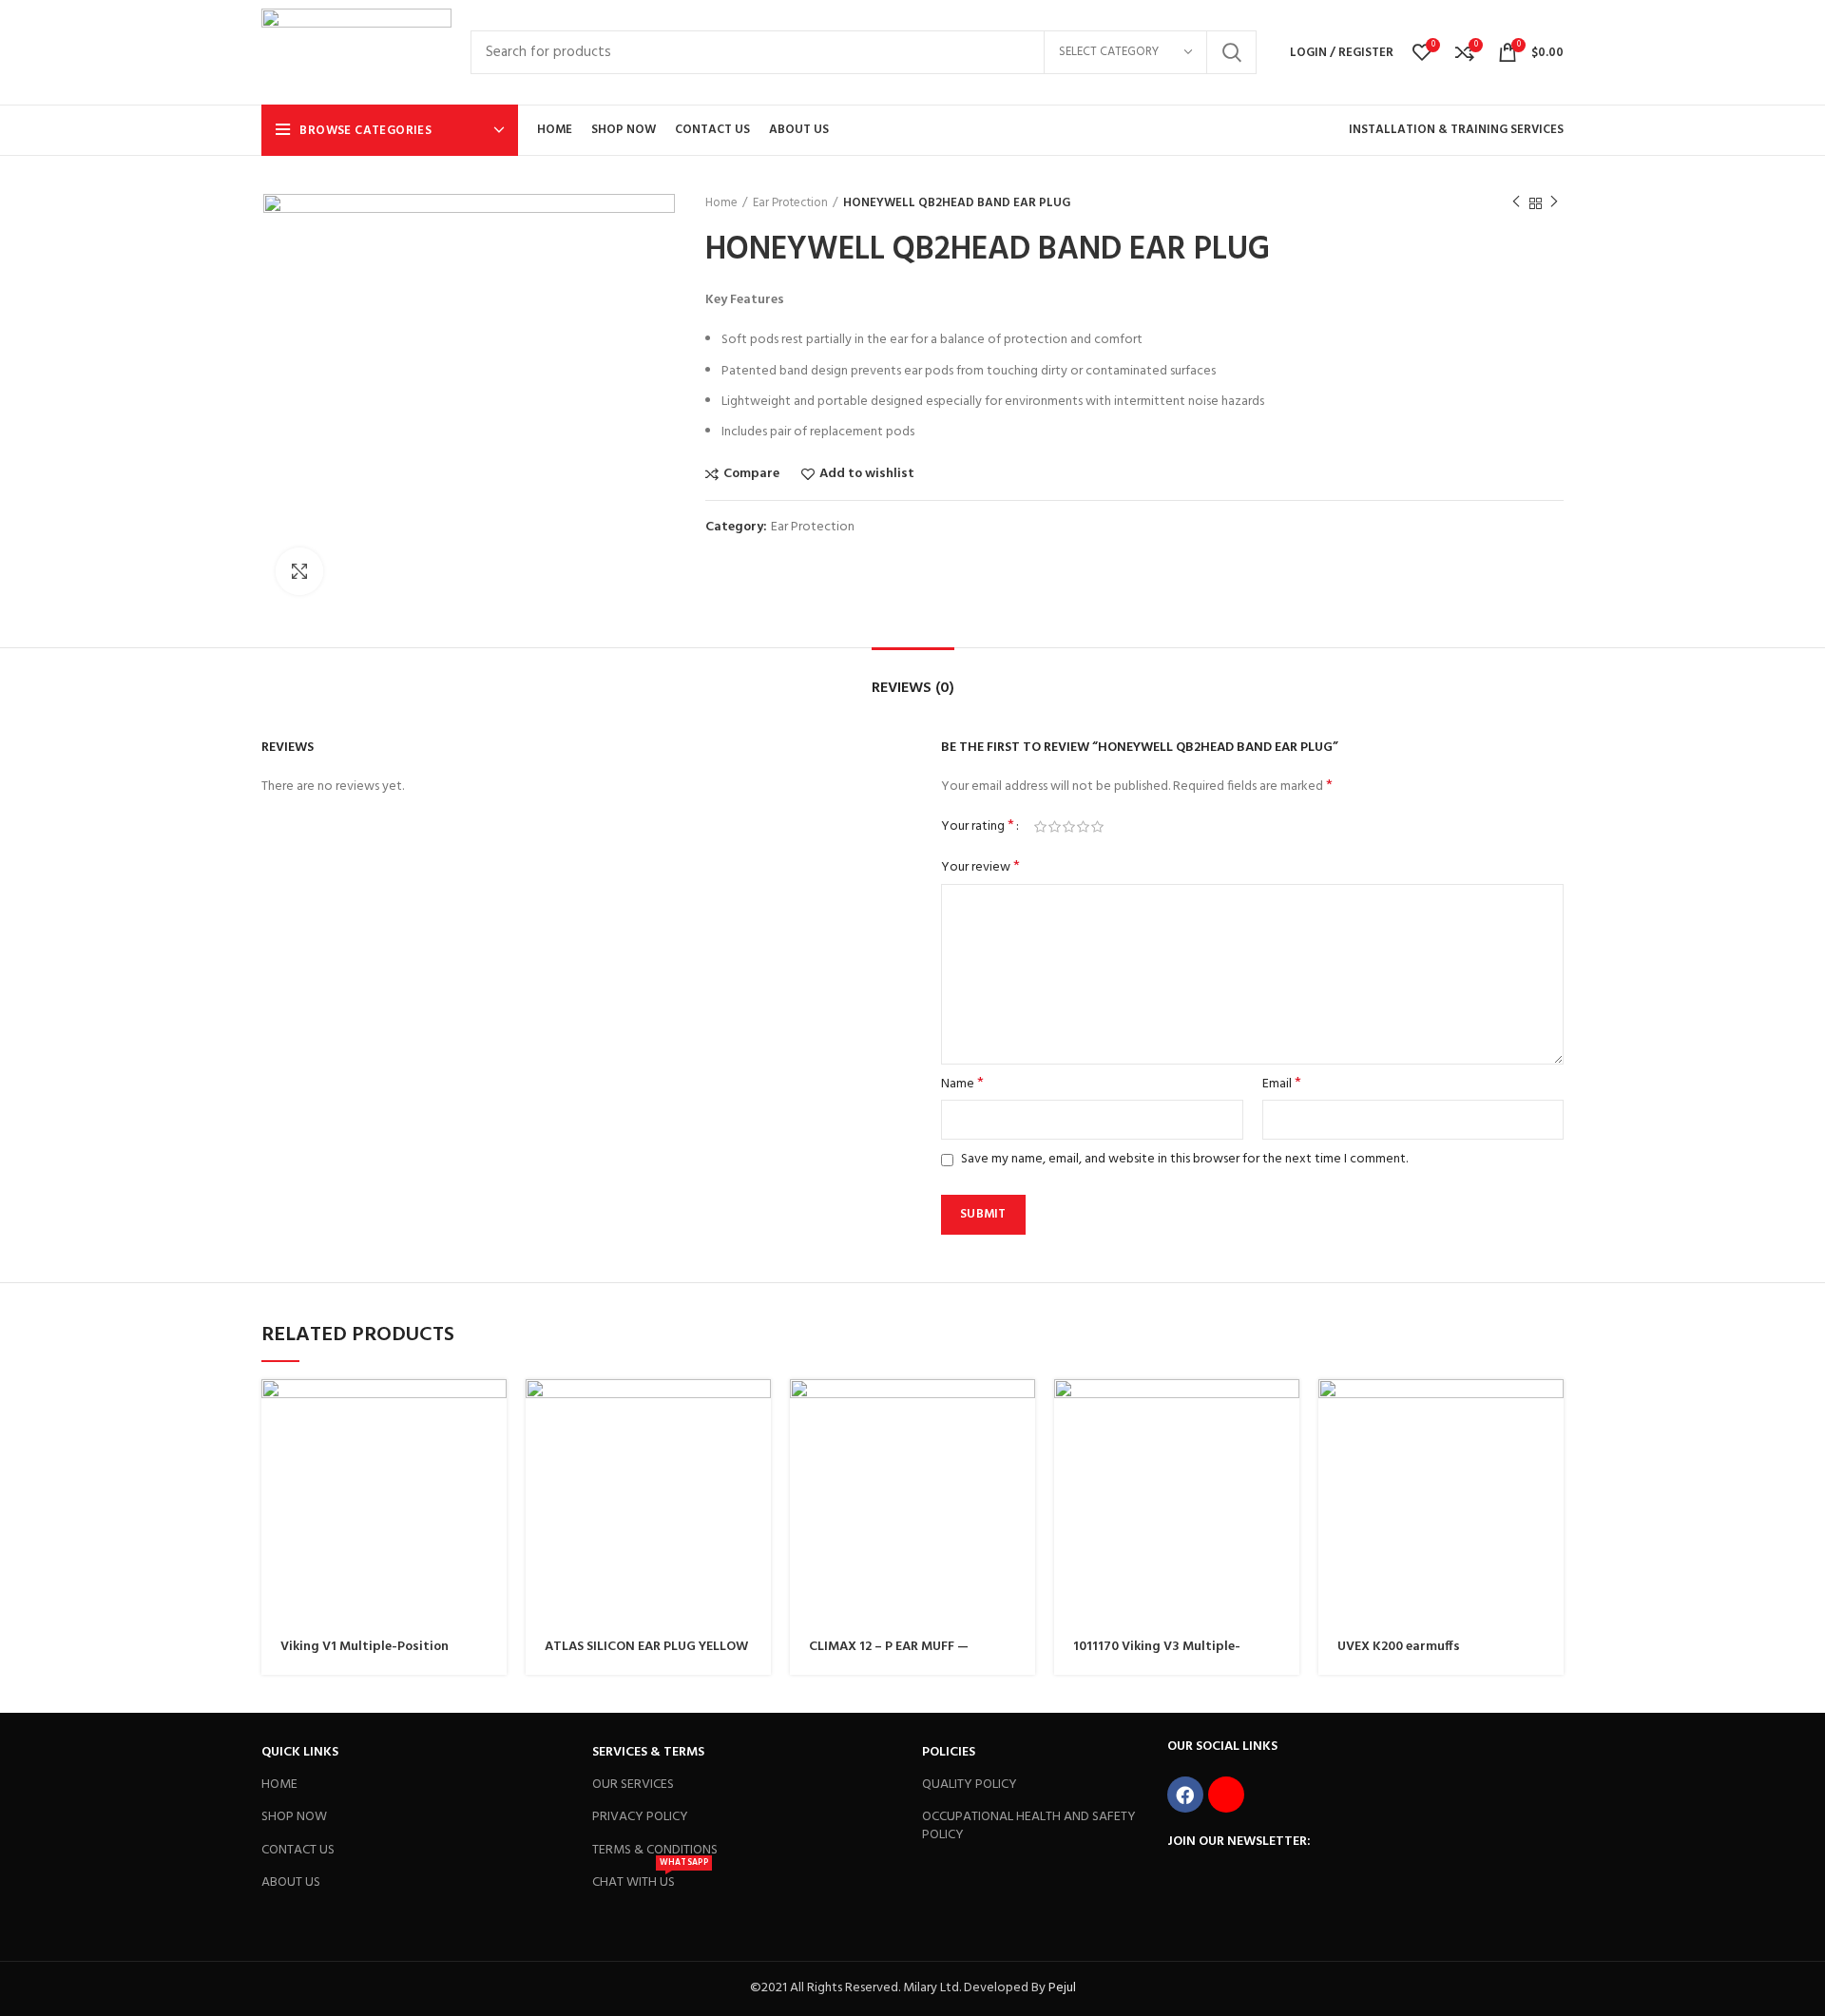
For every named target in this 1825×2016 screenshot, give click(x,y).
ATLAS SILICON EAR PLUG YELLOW (646, 1647)
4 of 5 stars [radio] (1083, 827)
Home (721, 203)
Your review (980, 868)
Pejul (1062, 1988)
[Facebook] (1185, 1795)
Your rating (978, 827)
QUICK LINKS (300, 1752)
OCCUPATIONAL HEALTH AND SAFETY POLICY (1029, 1825)
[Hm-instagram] (1226, 1795)
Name (962, 1085)
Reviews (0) (913, 688)
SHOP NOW (294, 1817)
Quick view (492, 1410)
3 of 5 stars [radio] (1069, 827)
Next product (1554, 203)
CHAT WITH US (650, 1880)
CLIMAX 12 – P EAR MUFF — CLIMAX (889, 1655)
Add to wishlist (867, 474)
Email (1282, 1085)
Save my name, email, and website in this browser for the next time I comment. (1184, 1159)
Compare (751, 474)
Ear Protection (790, 203)
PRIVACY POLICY (640, 1817)
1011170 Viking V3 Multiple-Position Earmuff (1157, 1655)
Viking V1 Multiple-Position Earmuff (365, 1655)
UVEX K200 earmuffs (1399, 1647)
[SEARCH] (1231, 52)
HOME (279, 1785)
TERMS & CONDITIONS (655, 1850)
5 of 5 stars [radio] (1097, 827)
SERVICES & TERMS (648, 1752)
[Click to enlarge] (299, 571)
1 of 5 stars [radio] (1040, 827)
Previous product (1516, 203)
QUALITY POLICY (970, 1785)
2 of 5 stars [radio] (1055, 827)
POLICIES (949, 1752)
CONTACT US (298, 1850)
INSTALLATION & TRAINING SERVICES (1456, 130)
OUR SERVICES (633, 1785)
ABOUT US (291, 1882)
